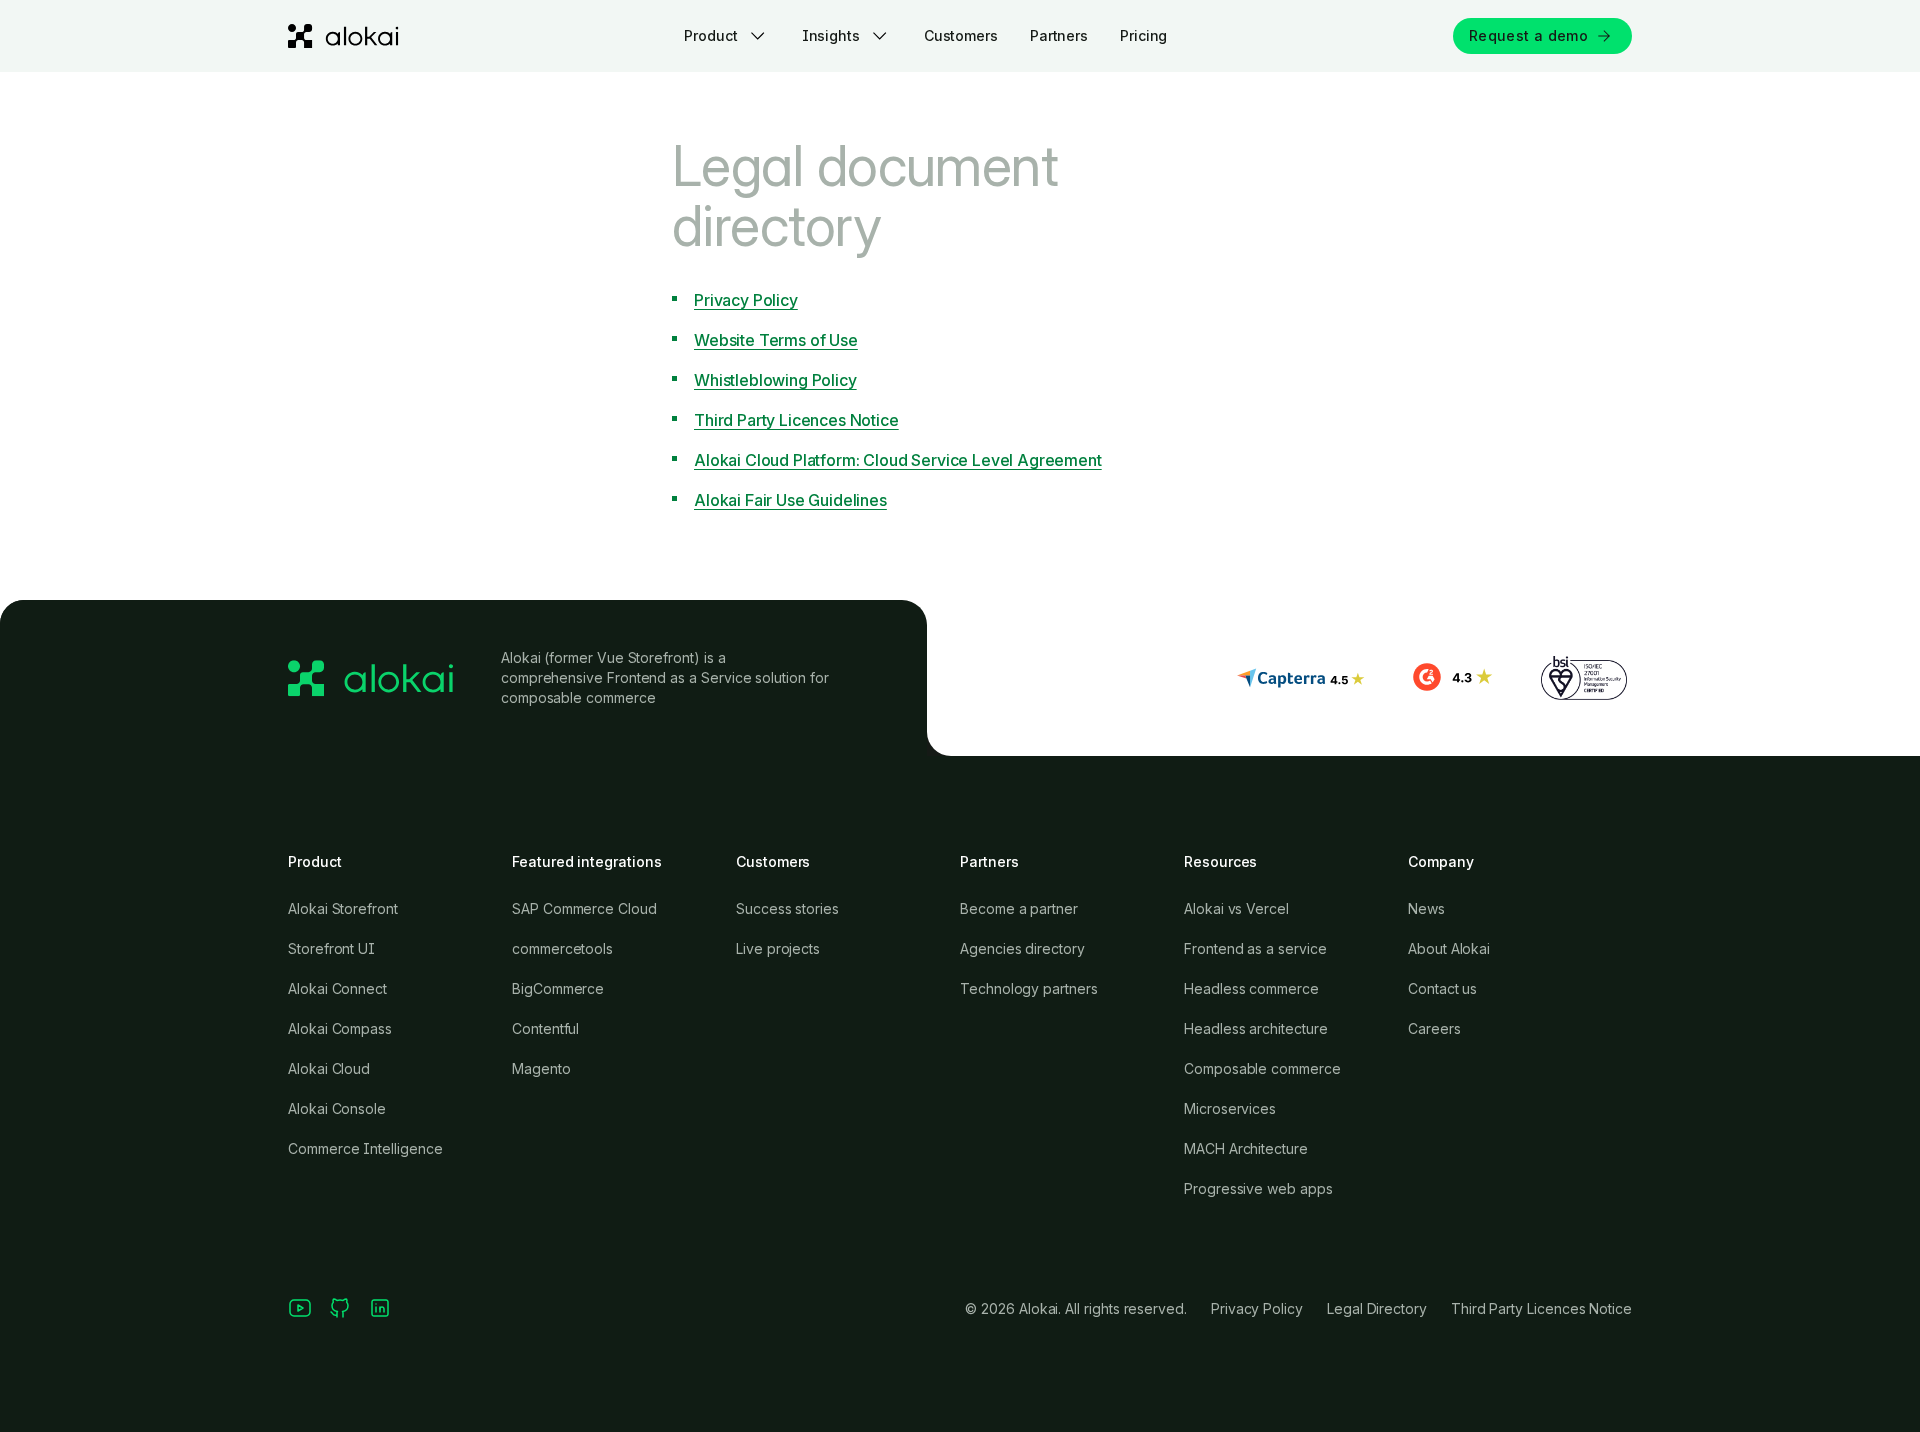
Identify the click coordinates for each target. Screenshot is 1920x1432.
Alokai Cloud (329, 1068)
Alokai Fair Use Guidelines (790, 500)
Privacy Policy (746, 300)
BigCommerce (558, 988)
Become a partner (1019, 908)
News (1426, 908)
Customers (961, 35)
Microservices (1230, 1108)
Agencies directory (1022, 948)
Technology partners (1029, 988)
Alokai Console (337, 1108)
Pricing (1143, 35)
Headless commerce (1251, 988)
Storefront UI (331, 948)
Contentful (545, 1028)
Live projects (778, 948)
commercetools (562, 948)
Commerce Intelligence (365, 1148)
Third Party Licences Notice (796, 420)
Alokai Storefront (343, 908)
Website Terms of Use (776, 340)
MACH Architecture (1246, 1148)
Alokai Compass (340, 1028)
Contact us (1442, 988)
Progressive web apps (1258, 1188)
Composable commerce (1262, 1068)
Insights (831, 35)
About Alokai (1449, 948)
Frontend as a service (1255, 948)
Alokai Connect (337, 988)
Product (710, 35)
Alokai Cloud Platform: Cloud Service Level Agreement (898, 460)
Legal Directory (1377, 1308)
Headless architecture (1256, 1028)
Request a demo (1528, 35)
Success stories (787, 908)
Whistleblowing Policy (775, 380)
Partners (1059, 35)
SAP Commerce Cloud (584, 908)
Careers (1434, 1028)
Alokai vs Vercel (1236, 908)
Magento (541, 1068)
